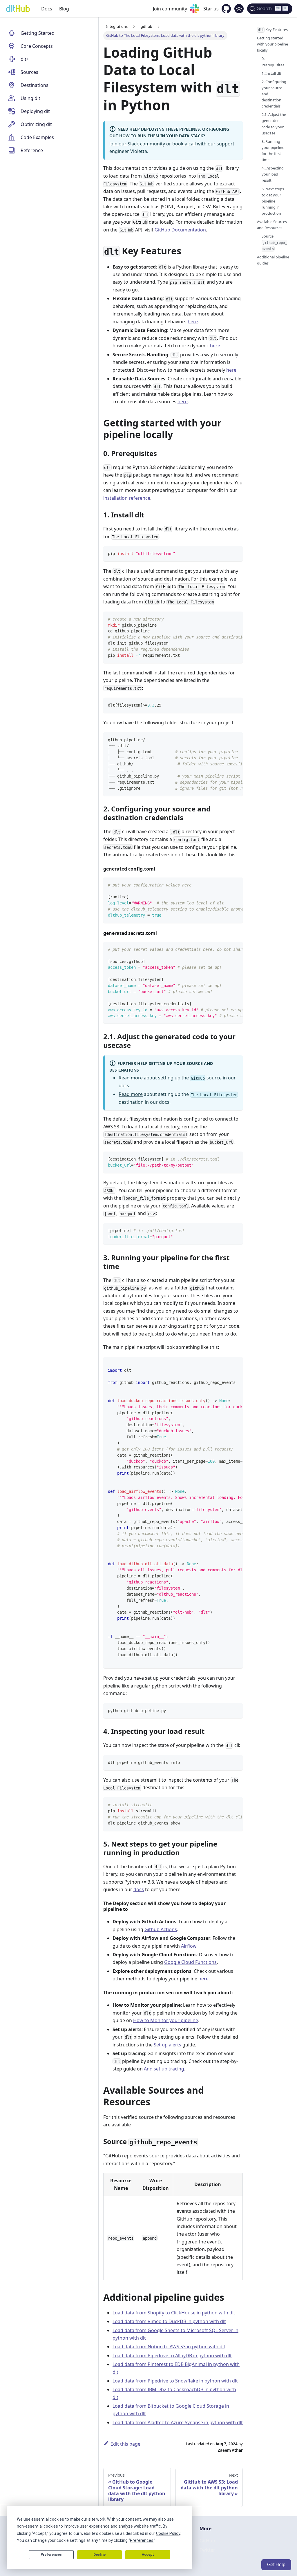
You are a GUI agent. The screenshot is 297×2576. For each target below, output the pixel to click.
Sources (29, 72)
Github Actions (161, 1929)
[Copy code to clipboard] (236, 553)
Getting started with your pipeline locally (272, 44)
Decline (99, 2555)
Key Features (273, 30)
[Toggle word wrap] (225, 619)
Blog (64, 9)
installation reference (127, 498)
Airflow (189, 1946)
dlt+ (25, 59)
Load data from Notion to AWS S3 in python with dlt (169, 2347)
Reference (32, 150)
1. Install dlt (271, 73)
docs (139, 1889)
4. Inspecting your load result (273, 174)
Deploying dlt (35, 111)
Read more (131, 1078)
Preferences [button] (142, 2540)
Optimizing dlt (36, 124)
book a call (184, 144)
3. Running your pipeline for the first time (273, 150)
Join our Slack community (137, 144)
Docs (47, 9)
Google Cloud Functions (190, 1962)
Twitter (207, 2550)
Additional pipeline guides (273, 260)
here (193, 322)
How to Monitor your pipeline (166, 2020)
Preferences (51, 2555)
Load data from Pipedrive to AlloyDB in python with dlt (172, 2356)
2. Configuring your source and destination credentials (274, 94)
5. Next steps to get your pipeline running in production (273, 201)
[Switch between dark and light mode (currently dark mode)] (239, 9)
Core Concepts (37, 46)
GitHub (207, 2541)
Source (274, 242)
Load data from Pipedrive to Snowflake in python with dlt (175, 2381)
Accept (148, 2555)
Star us (211, 9)
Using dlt (30, 98)
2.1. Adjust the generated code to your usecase (274, 124)
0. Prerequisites (273, 62)
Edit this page (125, 2444)
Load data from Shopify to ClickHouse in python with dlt (174, 2313)
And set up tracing (164, 2069)
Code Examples (37, 137)
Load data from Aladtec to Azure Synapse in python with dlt (178, 2422)
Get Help (276, 2565)
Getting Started (38, 33)
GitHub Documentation (180, 230)
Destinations (35, 85)
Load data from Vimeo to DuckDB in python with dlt (169, 2321)
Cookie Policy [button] (168, 2533)
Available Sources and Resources (272, 225)
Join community (170, 9)
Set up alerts (167, 2045)
